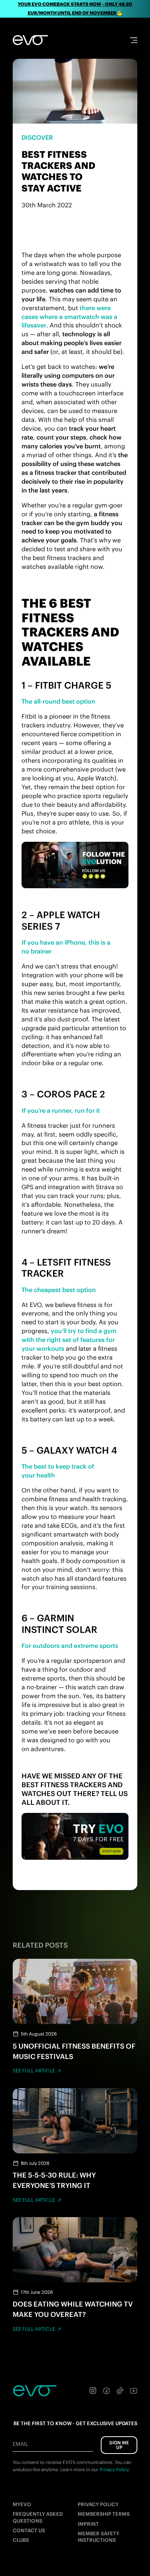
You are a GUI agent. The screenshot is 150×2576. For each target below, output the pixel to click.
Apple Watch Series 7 (61, 920)
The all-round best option (58, 701)
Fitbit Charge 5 (73, 685)
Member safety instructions (98, 2537)
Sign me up (119, 2445)
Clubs (21, 2540)
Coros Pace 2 (71, 1094)
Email (20, 2444)
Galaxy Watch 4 (77, 1450)
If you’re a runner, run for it (61, 1110)
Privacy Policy (98, 2504)
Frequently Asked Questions (38, 2517)
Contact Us (29, 2531)
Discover (37, 137)
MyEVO (22, 2504)
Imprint (88, 2524)
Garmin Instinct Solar (59, 1623)
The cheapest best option (59, 1290)
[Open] (134, 40)
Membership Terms (104, 2514)
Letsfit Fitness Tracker (66, 1268)
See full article (34, 2071)
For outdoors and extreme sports (70, 1646)
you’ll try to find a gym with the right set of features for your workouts (69, 1340)
